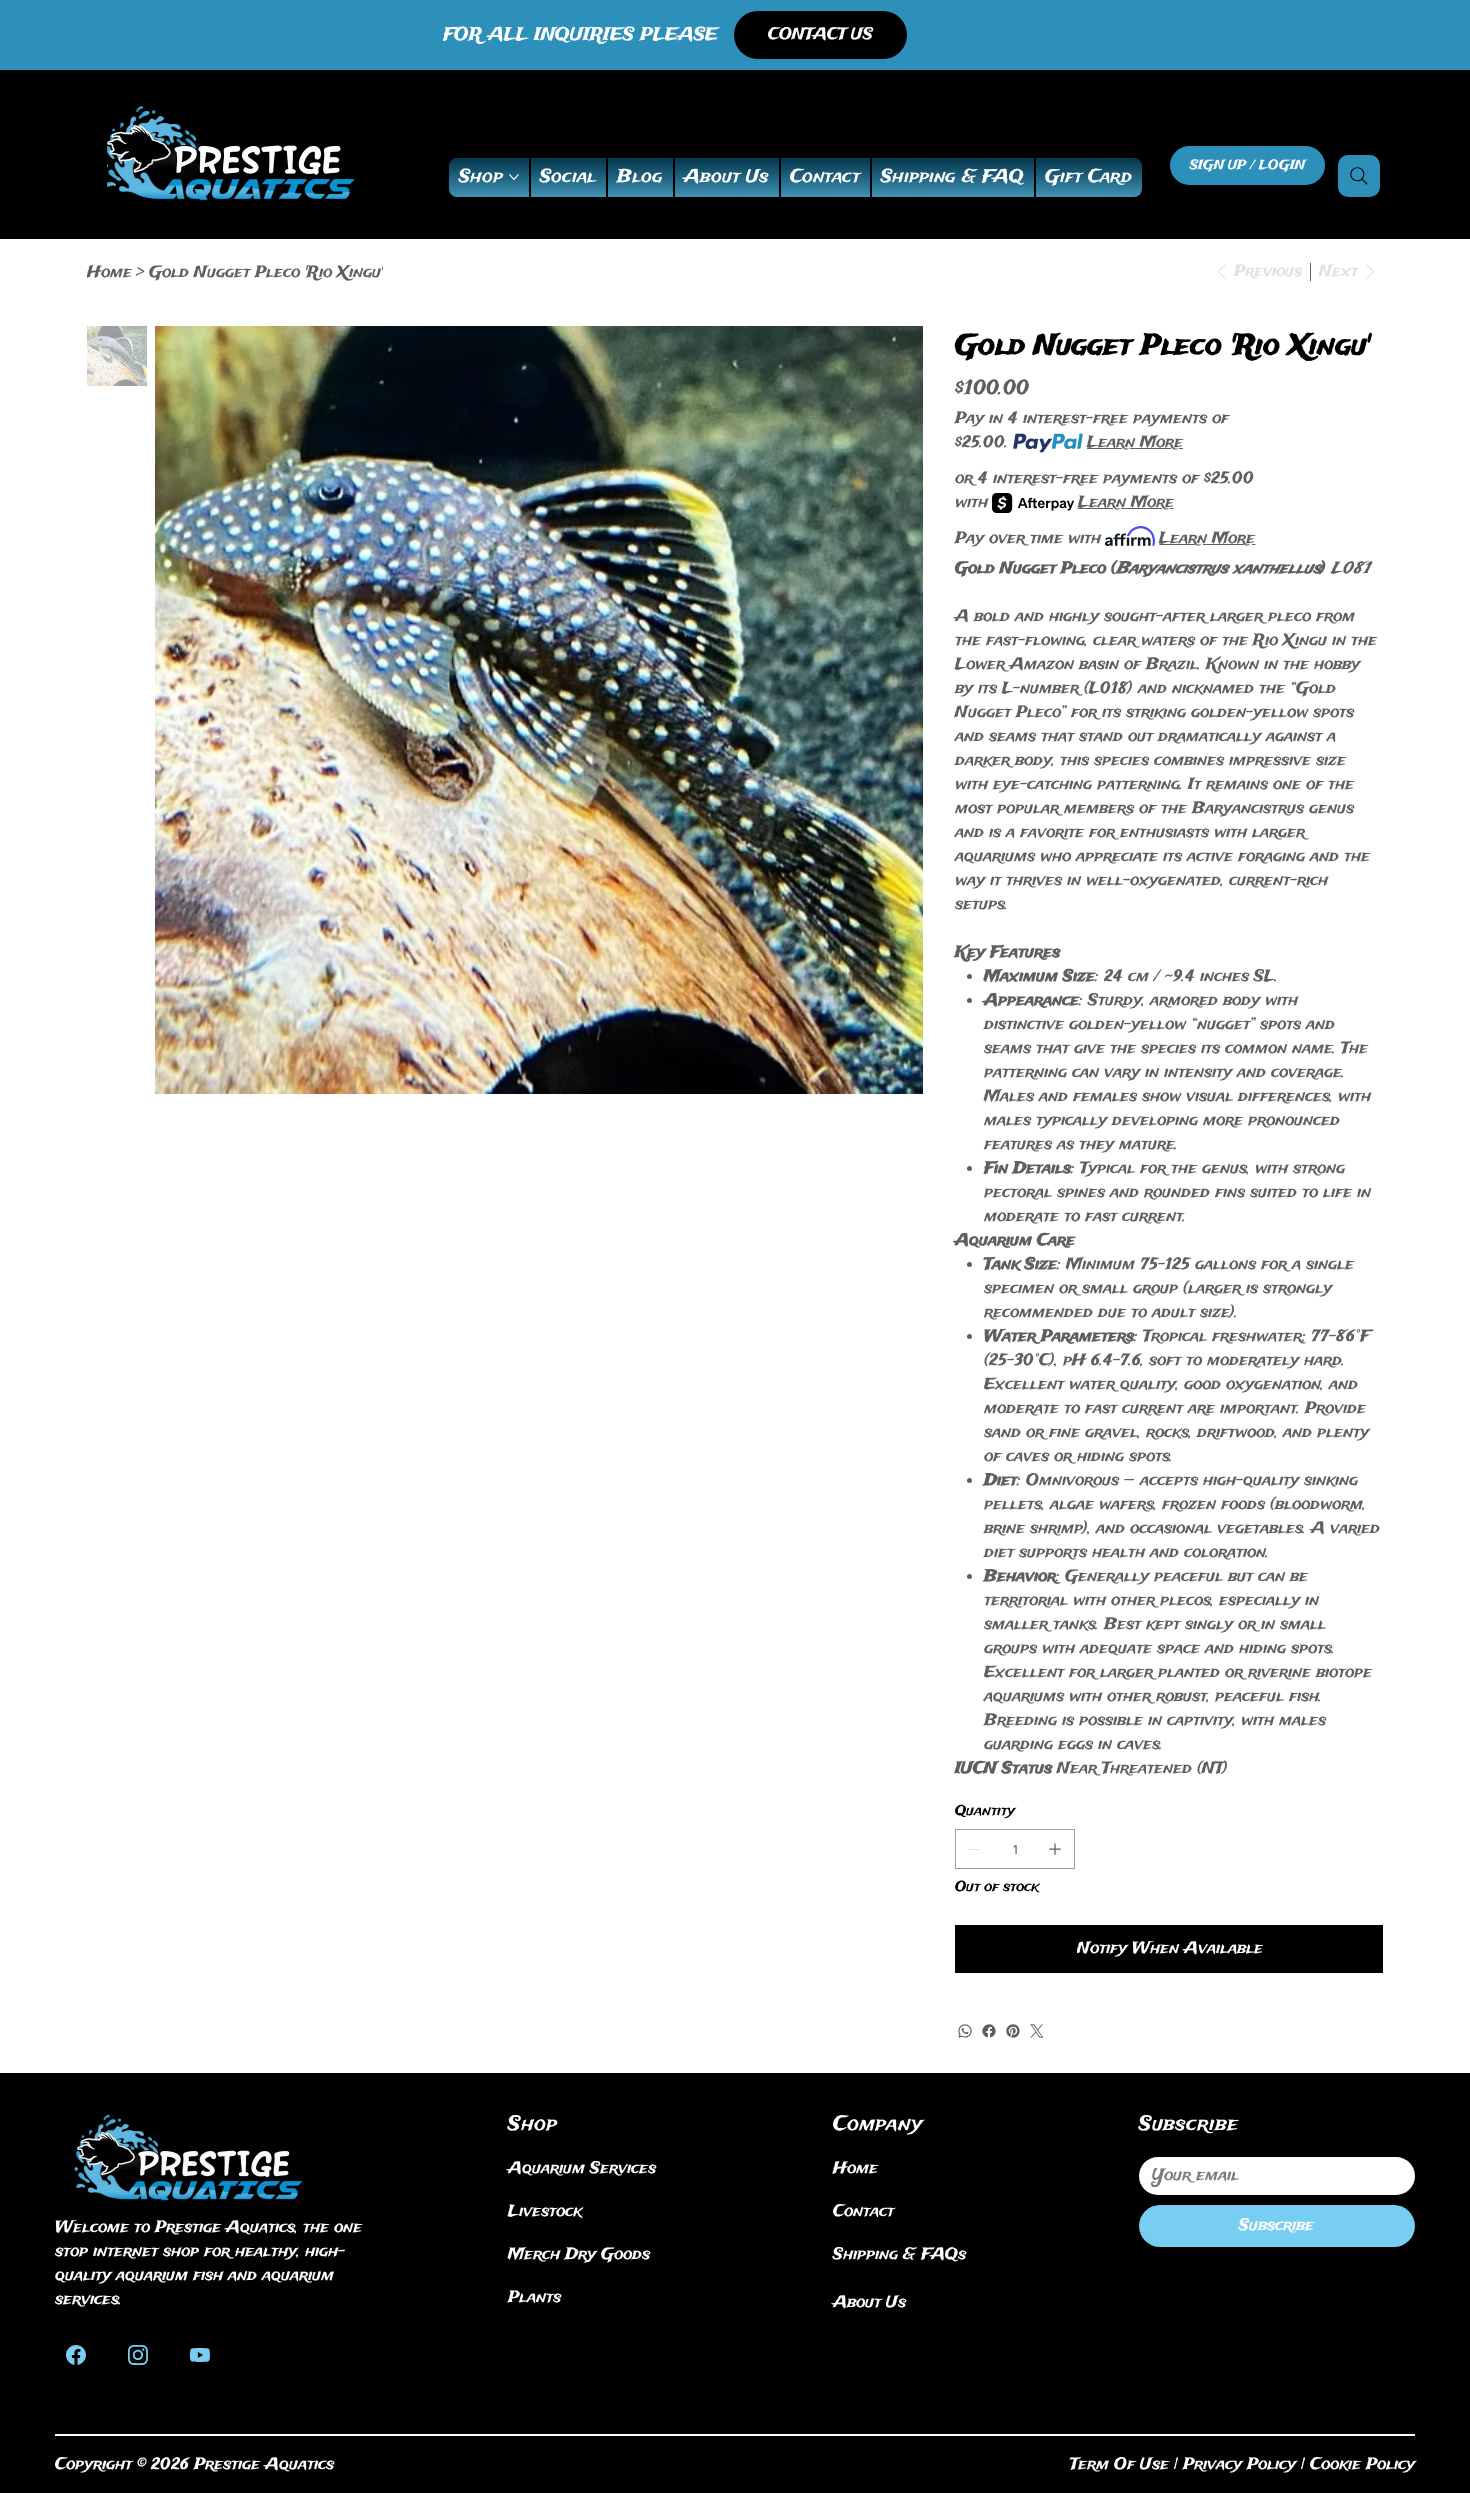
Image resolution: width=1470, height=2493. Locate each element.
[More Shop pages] (514, 177)
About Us (869, 2302)
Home (855, 2168)
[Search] (1359, 176)
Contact (863, 2211)
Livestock (545, 2211)
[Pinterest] (1013, 2031)
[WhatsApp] (965, 2031)
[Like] (76, 2353)
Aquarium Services (582, 2168)
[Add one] (1055, 1849)
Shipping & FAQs (899, 2254)
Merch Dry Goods (579, 2254)
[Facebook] (989, 2031)
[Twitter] (1037, 2031)
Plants (534, 2297)
